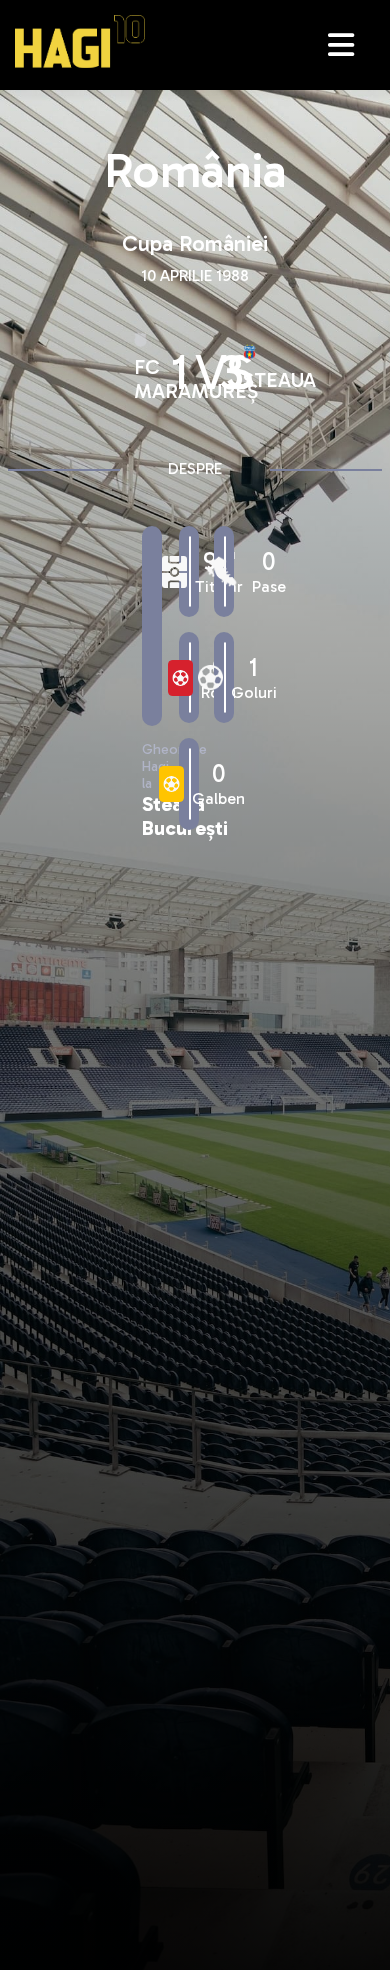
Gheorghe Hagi (80, 41)
